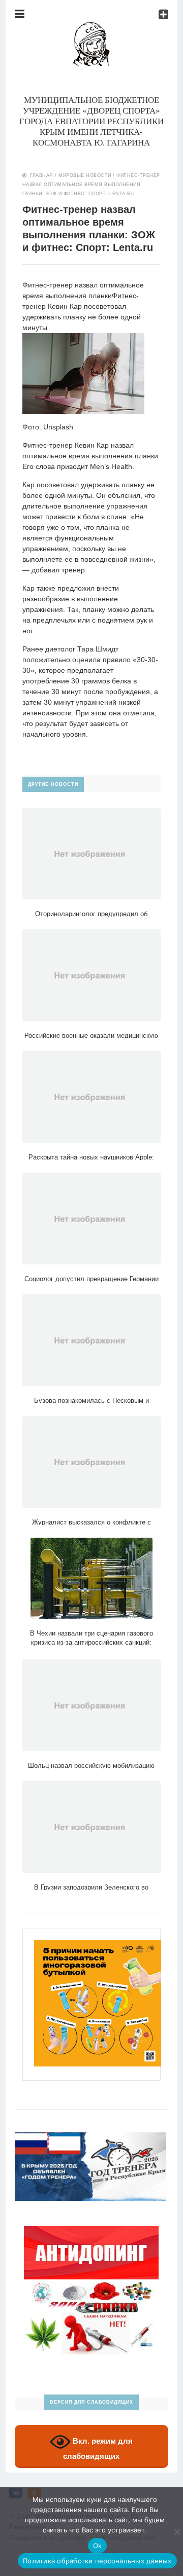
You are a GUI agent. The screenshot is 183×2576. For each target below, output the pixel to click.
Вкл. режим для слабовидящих (98, 2448)
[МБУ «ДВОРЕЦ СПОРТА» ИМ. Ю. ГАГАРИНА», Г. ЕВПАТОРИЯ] (91, 27)
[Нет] (177, 2531)
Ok (98, 2546)
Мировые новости (85, 175)
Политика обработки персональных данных (97, 2561)
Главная (42, 175)
